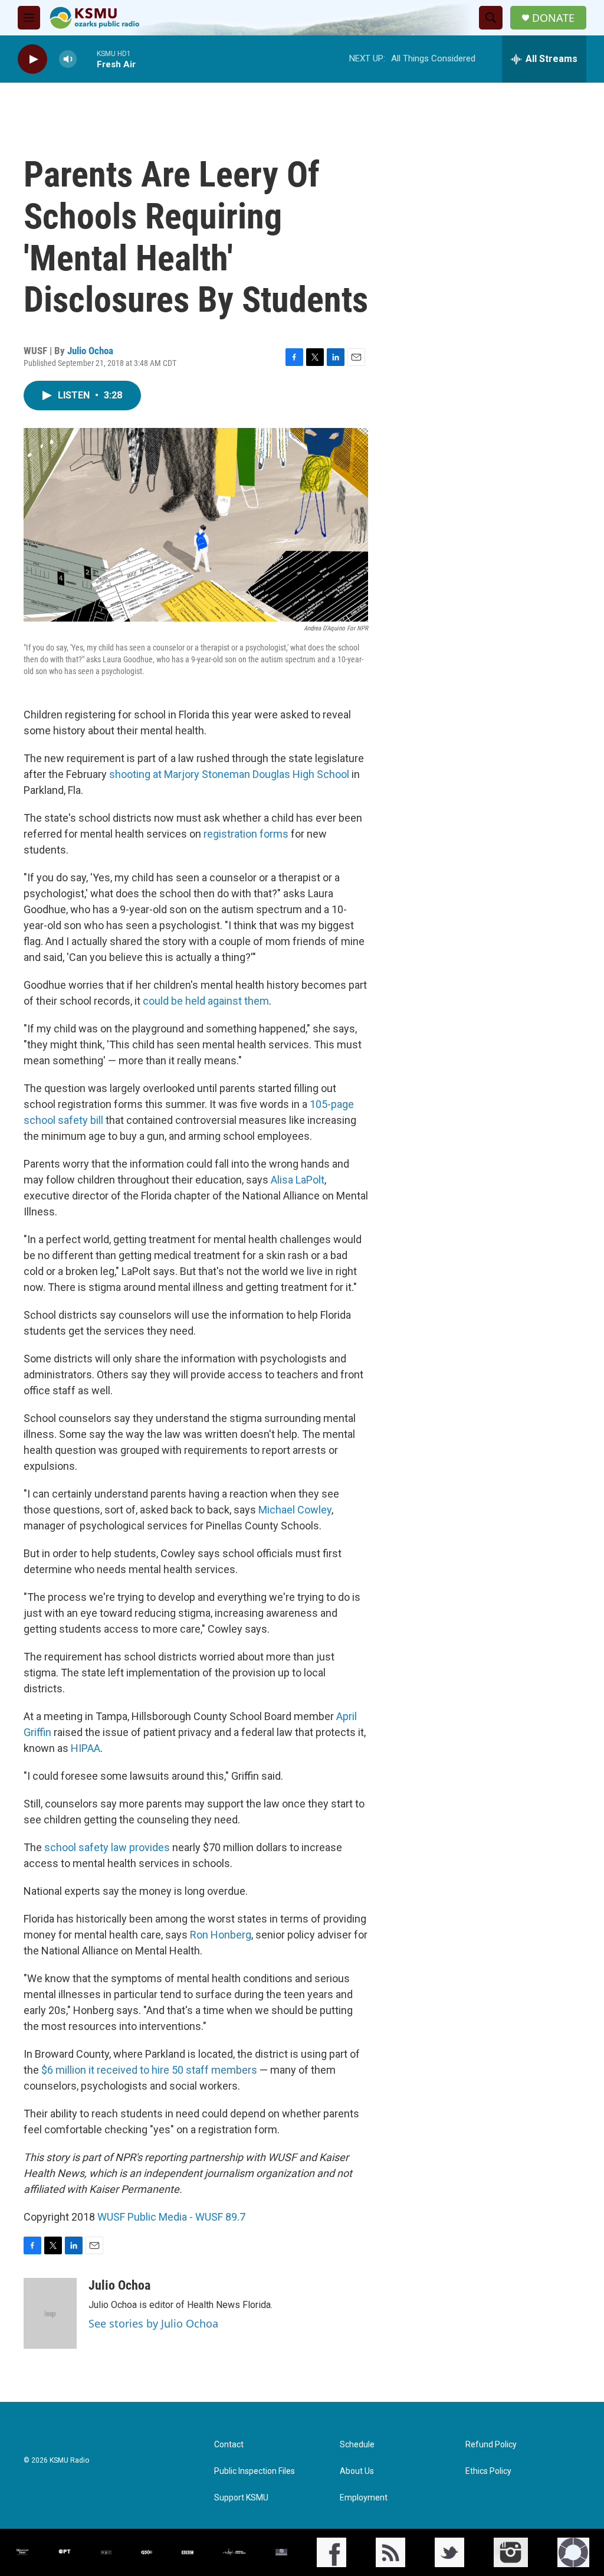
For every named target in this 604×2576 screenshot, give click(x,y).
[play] (32, 59)
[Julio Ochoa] (50, 2313)
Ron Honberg (221, 1935)
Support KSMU (241, 2498)
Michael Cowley (295, 1510)
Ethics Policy (488, 2471)
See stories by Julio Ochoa (153, 2323)
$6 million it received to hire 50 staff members (149, 2070)
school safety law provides (107, 1847)
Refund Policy (491, 2445)
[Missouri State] (22, 2552)
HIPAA (86, 1748)
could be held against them (206, 1001)
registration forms (246, 834)
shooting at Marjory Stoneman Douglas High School (229, 774)
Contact (229, 2445)
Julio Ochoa (90, 351)
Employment (364, 2498)
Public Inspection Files (255, 2471)
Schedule (357, 2445)
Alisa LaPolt (298, 1180)
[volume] (68, 59)
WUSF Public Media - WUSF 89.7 (171, 2217)
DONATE (553, 18)
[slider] (87, 59)
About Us (357, 2471)
